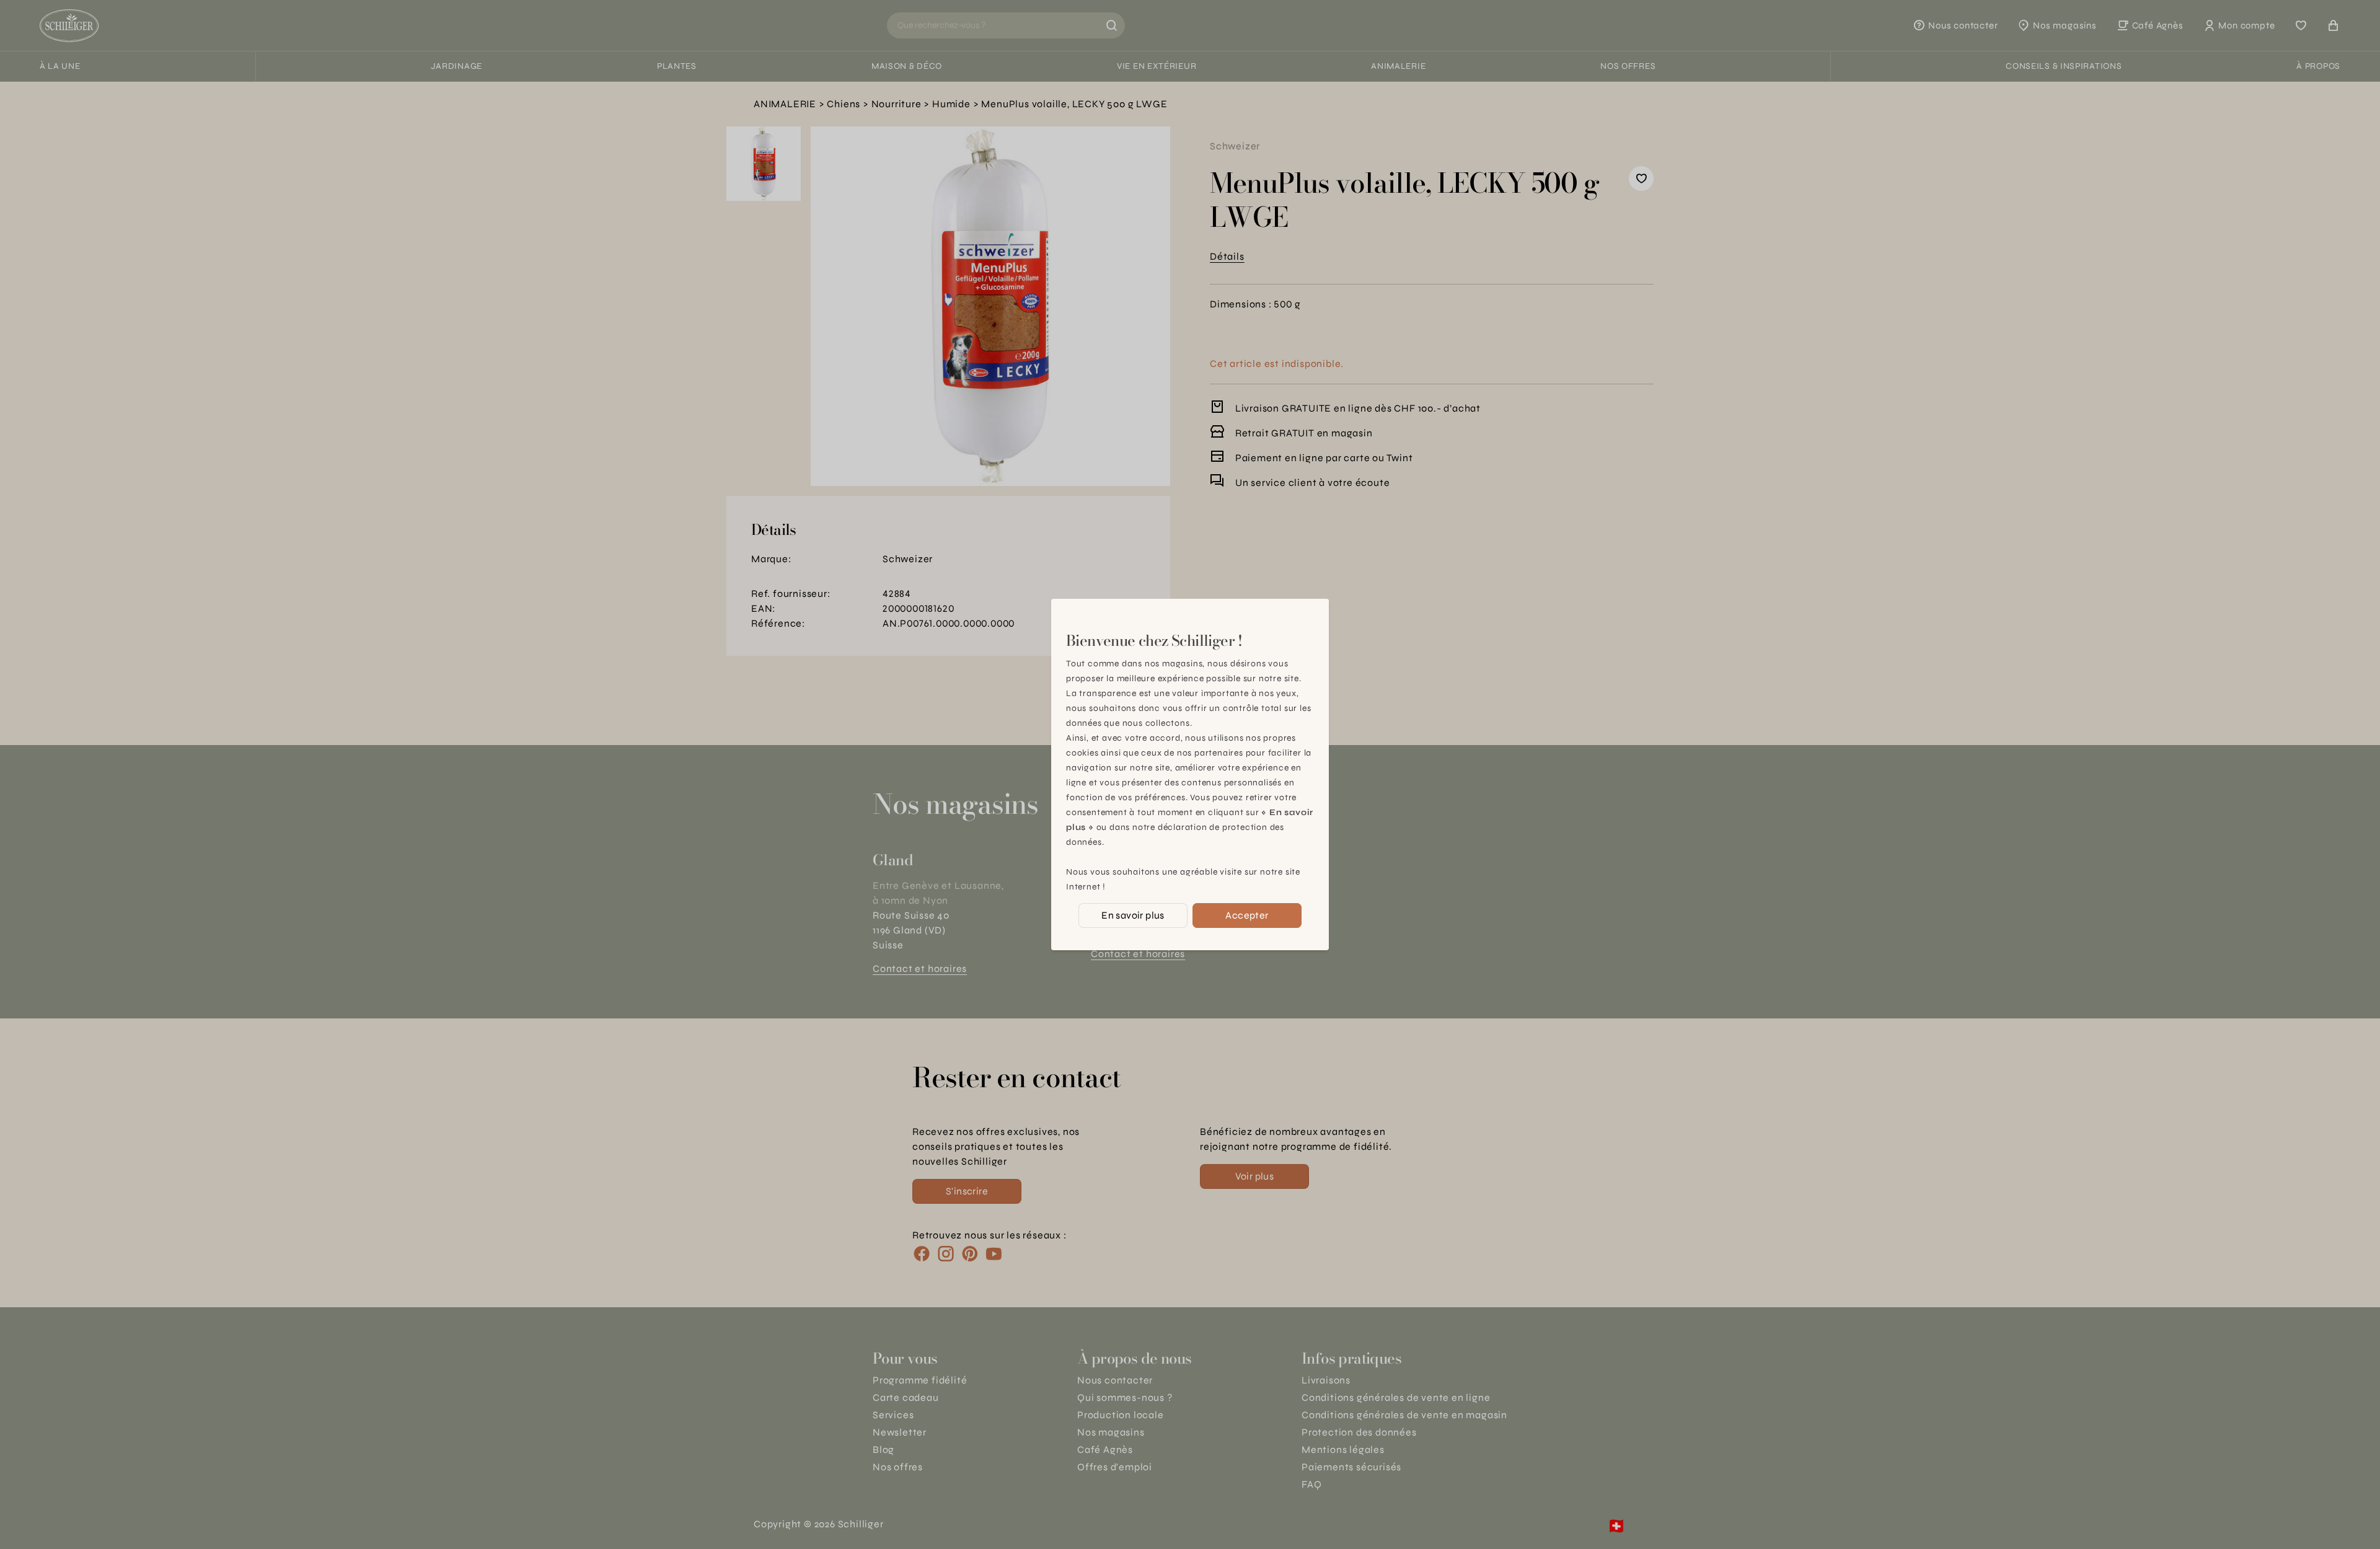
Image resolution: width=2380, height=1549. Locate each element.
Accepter (1247, 915)
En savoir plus (1133, 915)
